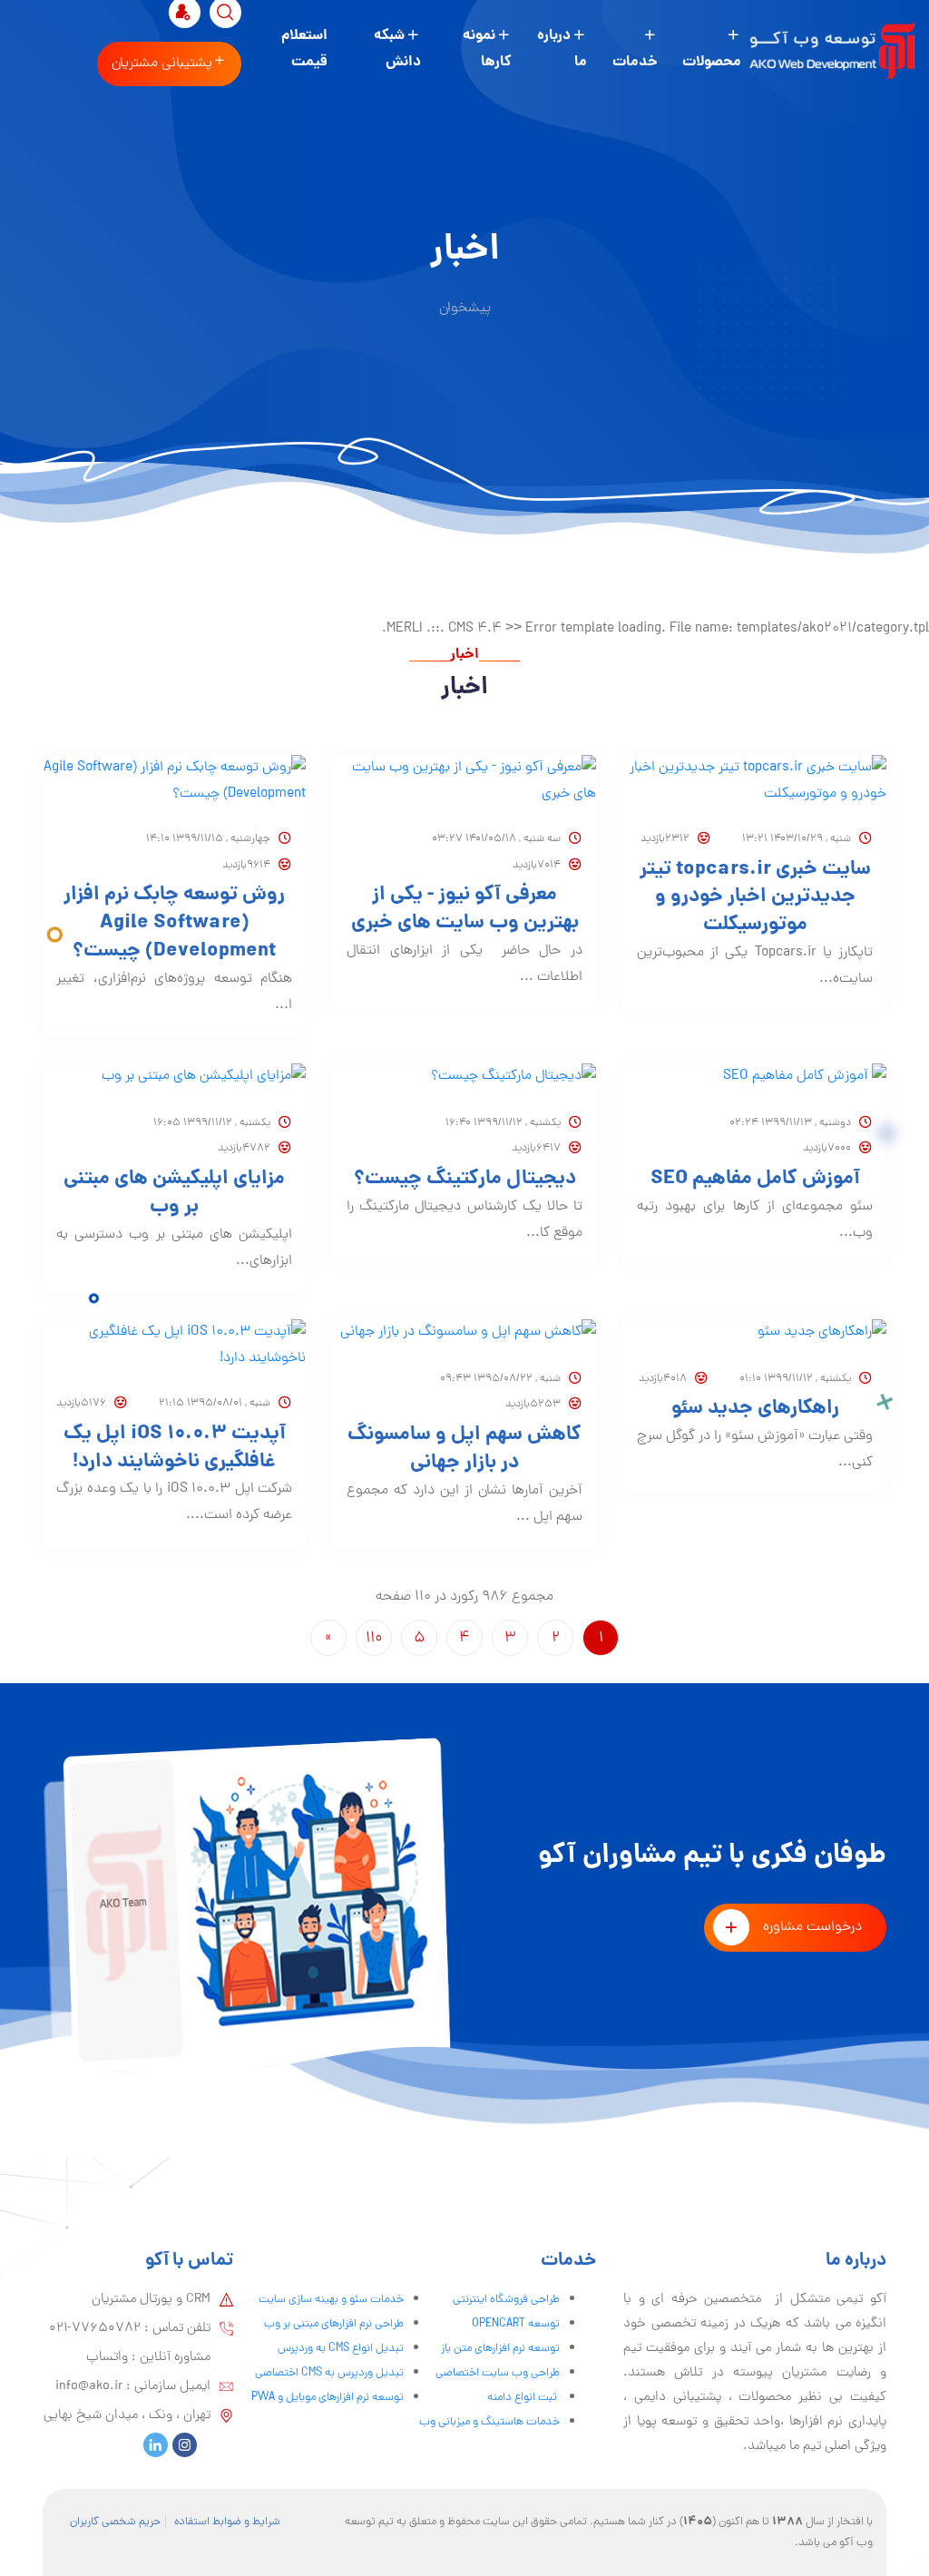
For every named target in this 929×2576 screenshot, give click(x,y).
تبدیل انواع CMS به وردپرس (341, 2349)
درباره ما (562, 49)
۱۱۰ (374, 1639)
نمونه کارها (487, 49)
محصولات (712, 62)
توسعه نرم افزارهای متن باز (500, 2349)
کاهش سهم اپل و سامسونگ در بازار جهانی (464, 1450)
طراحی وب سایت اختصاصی (498, 2373)
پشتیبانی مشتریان (162, 64)
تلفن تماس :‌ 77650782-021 (130, 2328)
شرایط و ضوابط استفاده (227, 2522)
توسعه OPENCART (516, 2324)
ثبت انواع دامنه (523, 2398)
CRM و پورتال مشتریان (151, 2299)
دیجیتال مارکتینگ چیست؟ (465, 1180)
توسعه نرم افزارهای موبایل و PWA (328, 2398)
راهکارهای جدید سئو (755, 1410)
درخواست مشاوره (812, 1927)
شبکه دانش (397, 49)
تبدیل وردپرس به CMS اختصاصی (329, 2373)
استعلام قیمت (304, 49)
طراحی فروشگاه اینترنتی (506, 2300)
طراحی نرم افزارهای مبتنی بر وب (334, 2324)
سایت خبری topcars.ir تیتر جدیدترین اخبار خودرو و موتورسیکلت (755, 898)
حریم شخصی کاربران (115, 2522)
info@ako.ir (89, 2386)
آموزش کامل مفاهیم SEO (755, 1180)
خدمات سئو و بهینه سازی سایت (331, 2300)
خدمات (635, 62)
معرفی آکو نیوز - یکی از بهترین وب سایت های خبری (465, 910)
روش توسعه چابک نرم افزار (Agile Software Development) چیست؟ (174, 924)
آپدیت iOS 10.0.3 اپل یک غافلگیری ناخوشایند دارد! (175, 1449)
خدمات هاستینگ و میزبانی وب (489, 2422)
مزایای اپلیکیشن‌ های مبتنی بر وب (174, 1194)
